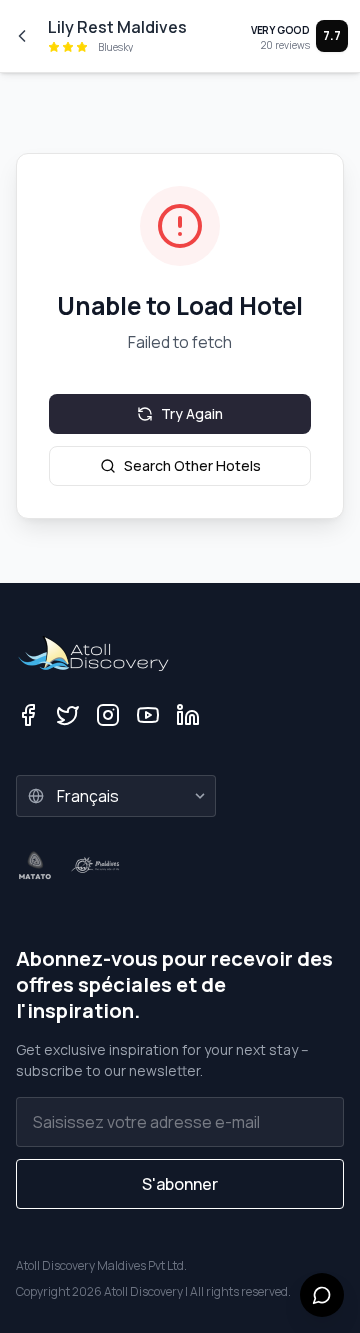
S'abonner (180, 1184)
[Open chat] (322, 1295)
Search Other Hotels (192, 465)
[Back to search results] (22, 36)
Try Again (192, 413)
